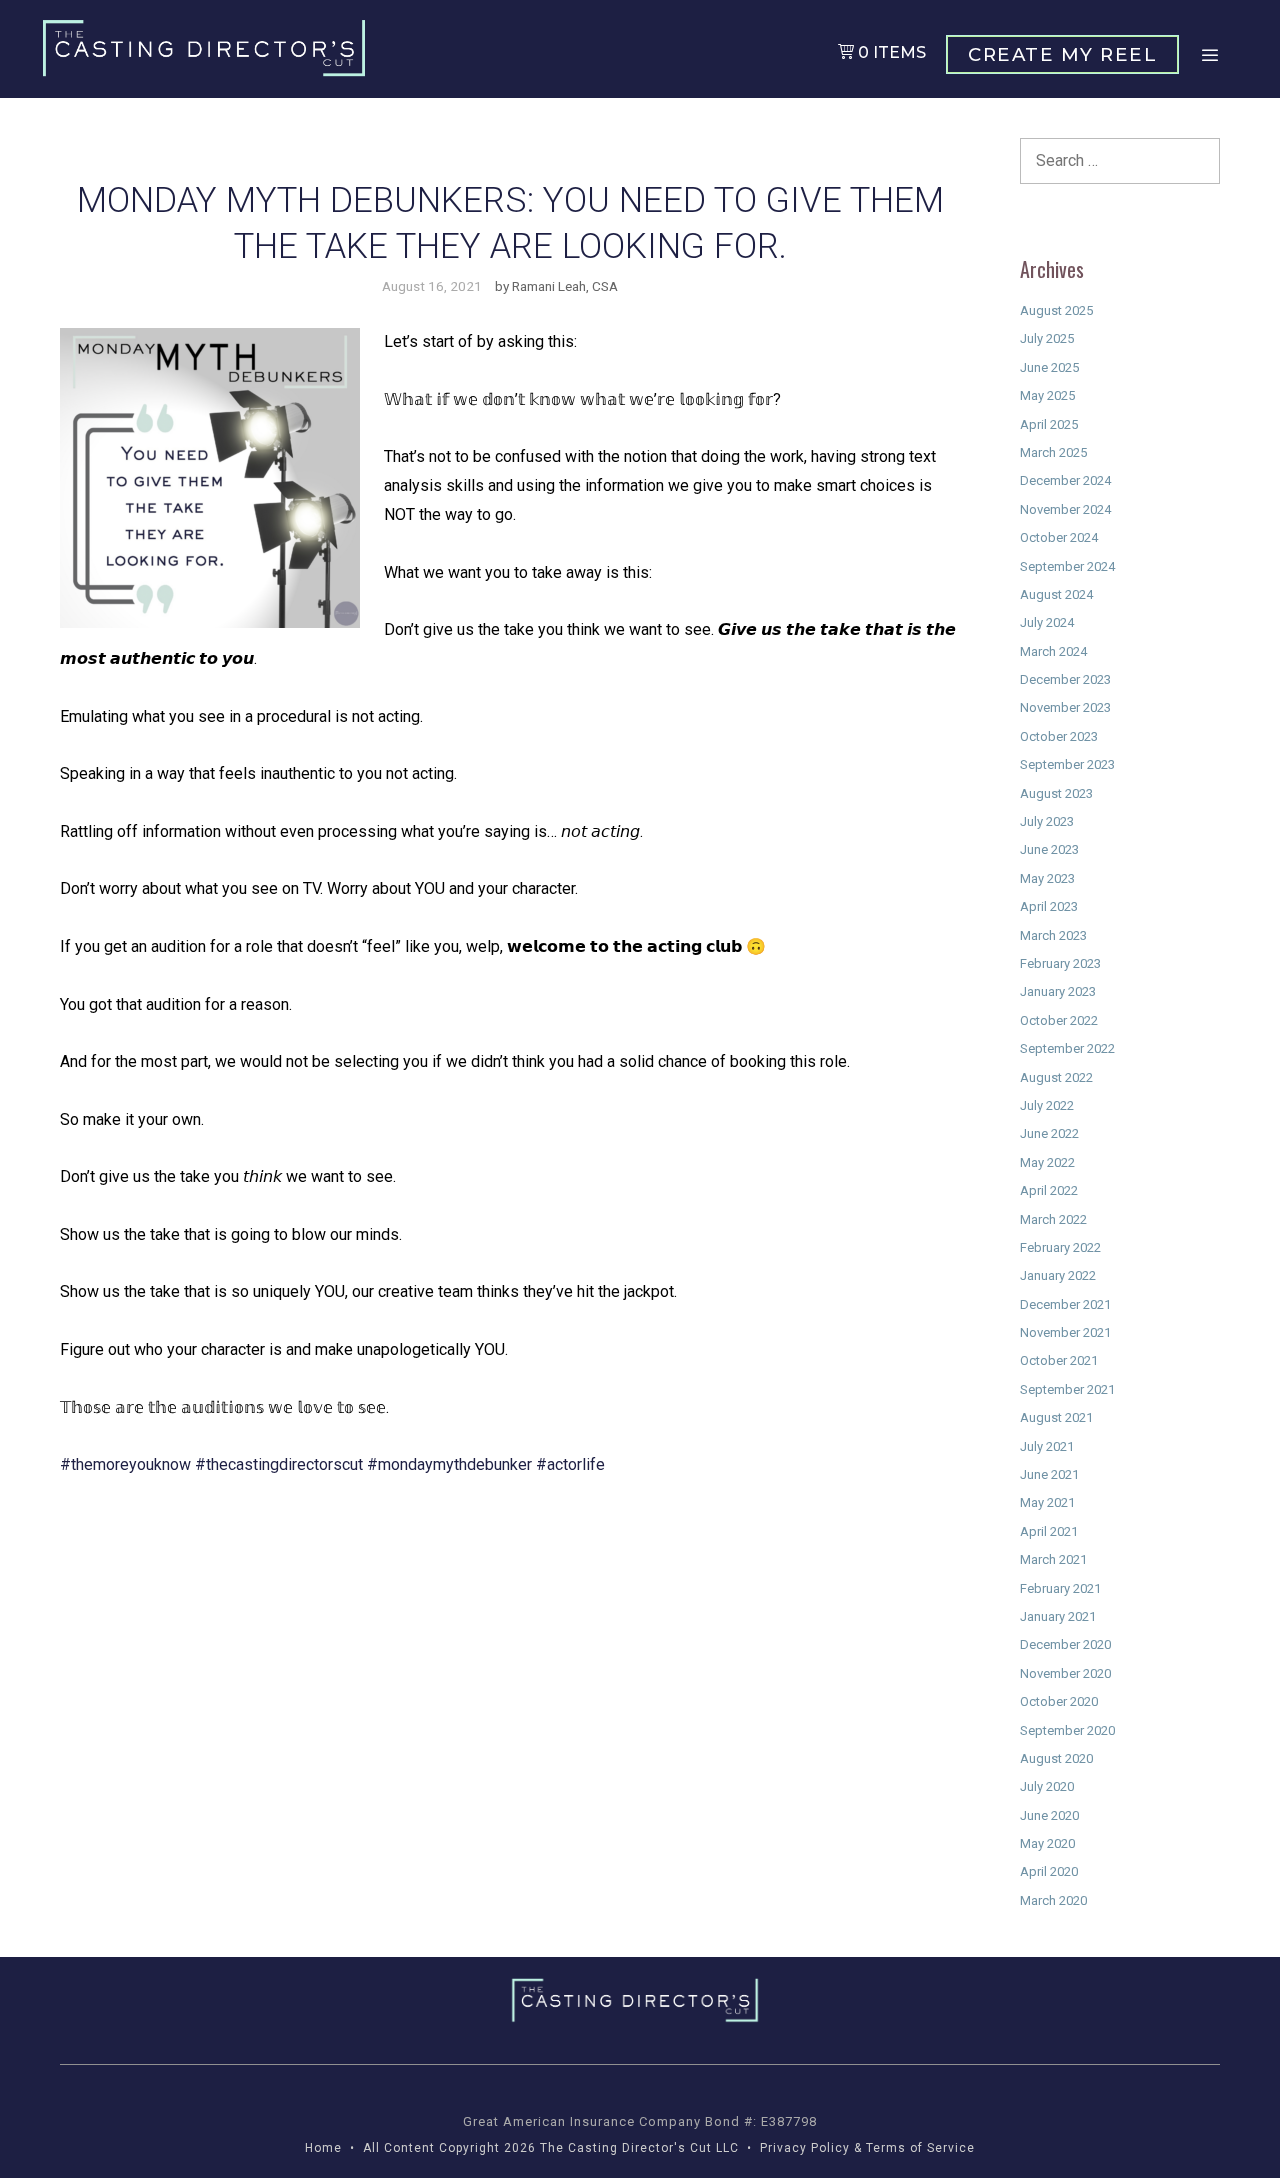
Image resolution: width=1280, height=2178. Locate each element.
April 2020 (1049, 1871)
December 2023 (1065, 679)
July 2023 (1047, 821)
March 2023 (1053, 935)
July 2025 (1047, 338)
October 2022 (1059, 1020)
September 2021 (1067, 1389)
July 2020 (1047, 1786)
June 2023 (1049, 849)
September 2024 (1067, 566)
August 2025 (1056, 310)
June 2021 (1049, 1474)
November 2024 (1065, 509)
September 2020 (1067, 1730)
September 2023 (1067, 764)
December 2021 (1065, 1304)
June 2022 (1049, 1133)
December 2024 (1065, 480)
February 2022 (1060, 1247)
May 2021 (1047, 1502)
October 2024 (1059, 537)
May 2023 (1047, 878)
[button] (1209, 55)
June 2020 (1049, 1815)
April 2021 (1049, 1531)
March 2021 (1053, 1559)
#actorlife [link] (570, 1464)
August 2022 (1056, 1077)
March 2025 (1053, 452)
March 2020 (1053, 1900)
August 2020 (1056, 1758)
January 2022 (1058, 1275)
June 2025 (1049, 367)
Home (323, 2148)
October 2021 (1059, 1360)
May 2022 (1047, 1162)
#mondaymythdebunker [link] (449, 1464)
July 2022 (1047, 1105)
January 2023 (1058, 991)
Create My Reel (1062, 54)
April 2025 (1049, 424)
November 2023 (1065, 707)
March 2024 (1053, 651)
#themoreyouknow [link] (125, 1464)
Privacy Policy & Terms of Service (867, 2148)
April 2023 (1049, 906)
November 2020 (1065, 1673)
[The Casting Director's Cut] (209, 48)
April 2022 (1049, 1190)
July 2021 (1047, 1446)
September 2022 (1067, 1048)
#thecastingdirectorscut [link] (279, 1464)
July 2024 (1047, 622)
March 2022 (1053, 1219)
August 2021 (1056, 1417)
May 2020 (1047, 1843)
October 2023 (1059, 736)
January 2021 (1058, 1616)
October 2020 (1059, 1701)
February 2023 (1060, 963)
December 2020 (1065, 1644)
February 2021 (1060, 1588)
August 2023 (1056, 793)
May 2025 (1047, 395)
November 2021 (1065, 1332)
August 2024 (1056, 594)
